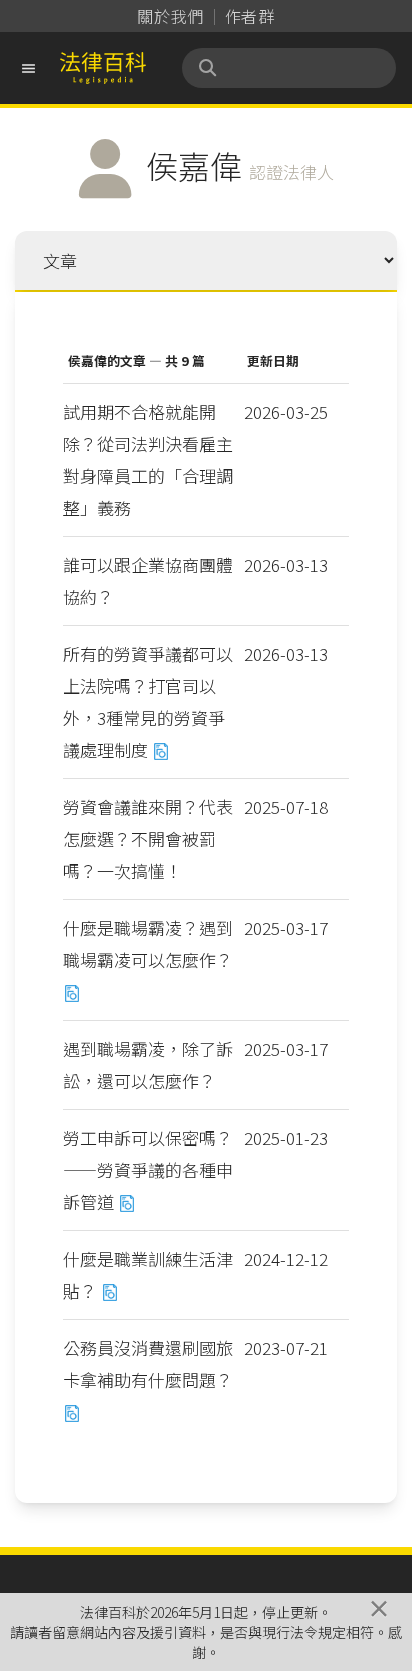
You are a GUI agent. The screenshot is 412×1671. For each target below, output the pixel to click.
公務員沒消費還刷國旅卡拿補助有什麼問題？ (148, 1363)
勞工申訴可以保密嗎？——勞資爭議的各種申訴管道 (148, 1169)
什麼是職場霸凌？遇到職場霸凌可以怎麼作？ (148, 943)
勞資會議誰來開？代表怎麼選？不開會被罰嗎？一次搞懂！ (148, 838)
